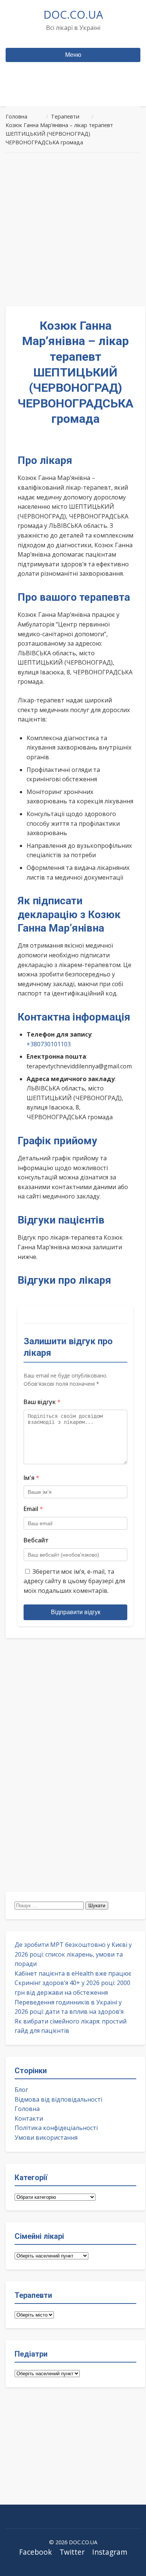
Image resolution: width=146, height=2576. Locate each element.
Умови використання (46, 2138)
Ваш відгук (42, 1402)
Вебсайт (36, 1540)
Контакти (29, 2118)
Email (33, 1509)
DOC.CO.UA (73, 14)
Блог (21, 2090)
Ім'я (31, 1478)
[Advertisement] (73, 230)
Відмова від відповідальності (58, 2099)
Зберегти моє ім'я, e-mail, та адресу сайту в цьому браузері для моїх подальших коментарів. (74, 1581)
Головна (27, 2109)
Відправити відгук (76, 1612)
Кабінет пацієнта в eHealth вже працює (73, 1973)
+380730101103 (49, 1044)
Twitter (72, 2552)
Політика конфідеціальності (56, 2128)
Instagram (110, 2552)
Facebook (36, 2552)
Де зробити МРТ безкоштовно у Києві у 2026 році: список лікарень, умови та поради (73, 1954)
